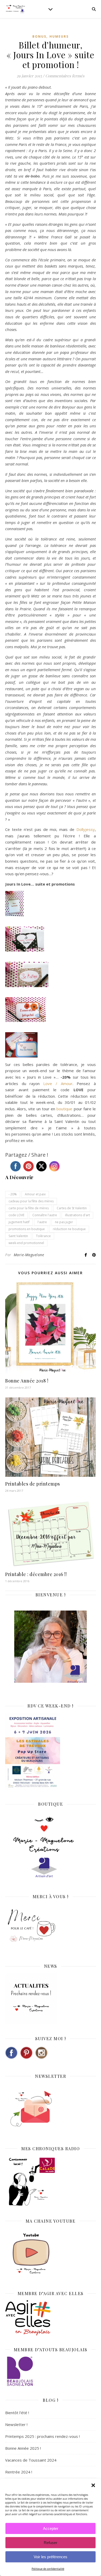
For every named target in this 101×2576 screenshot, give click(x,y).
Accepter (51, 2528)
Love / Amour (58, 1083)
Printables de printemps (33, 1484)
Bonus (39, 36)
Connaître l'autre (45, 1215)
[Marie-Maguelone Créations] (16, 9)
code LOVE (16, 1215)
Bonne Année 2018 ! (27, 1381)
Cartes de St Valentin (72, 1208)
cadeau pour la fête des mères (31, 1201)
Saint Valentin (18, 1236)
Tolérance (43, 1236)
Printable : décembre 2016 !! (36, 1574)
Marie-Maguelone (29, 1255)
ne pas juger (64, 1222)
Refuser (51, 2543)
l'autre (42, 1222)
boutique (64, 1109)
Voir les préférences (51, 2557)
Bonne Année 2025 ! (23, 2448)
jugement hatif (19, 1222)
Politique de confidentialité (48, 2569)
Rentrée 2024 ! (19, 2472)
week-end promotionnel (26, 1243)
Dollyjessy (86, 829)
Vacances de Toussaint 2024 (31, 2460)
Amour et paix (35, 1194)
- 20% (13, 1194)
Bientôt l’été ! (17, 2413)
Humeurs (59, 36)
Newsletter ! (16, 2424)
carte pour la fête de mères (29, 1208)
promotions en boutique (27, 1229)
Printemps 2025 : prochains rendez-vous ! (42, 2436)
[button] (93, 2485)
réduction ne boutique (69, 1229)
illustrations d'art (77, 1215)
